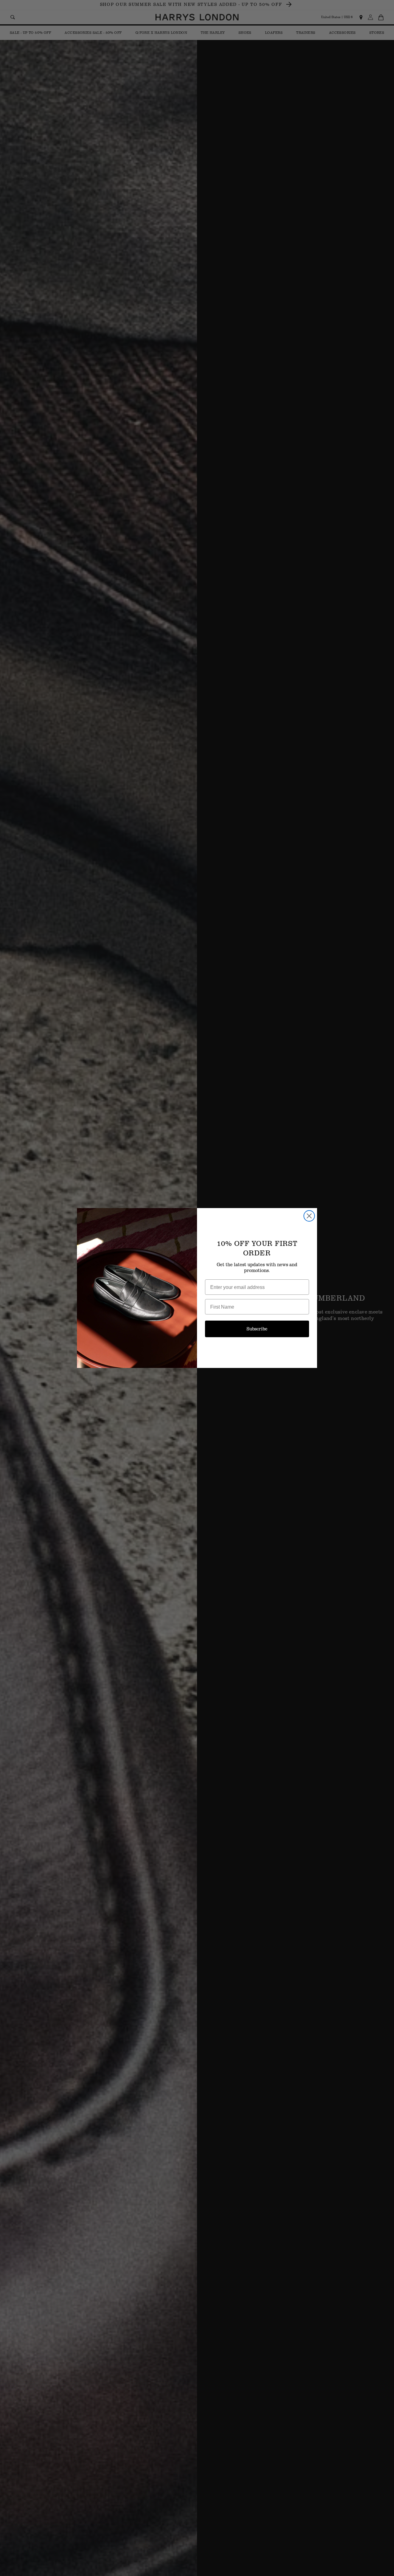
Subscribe (257, 1329)
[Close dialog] (309, 1216)
